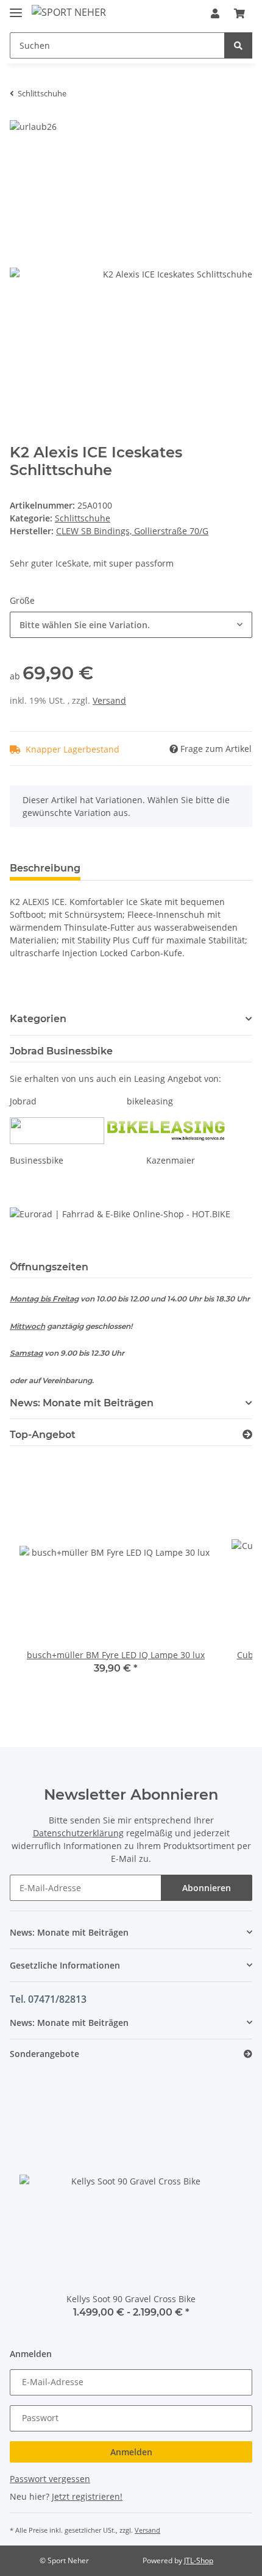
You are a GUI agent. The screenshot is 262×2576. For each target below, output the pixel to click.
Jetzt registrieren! (87, 2496)
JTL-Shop (199, 2560)
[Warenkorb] (239, 13)
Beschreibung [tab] (45, 868)
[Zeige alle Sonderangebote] (248, 2054)
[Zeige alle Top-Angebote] (247, 1435)
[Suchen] (238, 45)
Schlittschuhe (83, 518)
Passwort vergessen (50, 2479)
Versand (109, 700)
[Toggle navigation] (16, 8)
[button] (215, 13)
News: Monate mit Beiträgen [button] (82, 1403)
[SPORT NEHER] (69, 12)
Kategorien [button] (38, 1019)
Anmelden (131, 2452)
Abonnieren (207, 1888)
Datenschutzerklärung (78, 1833)
